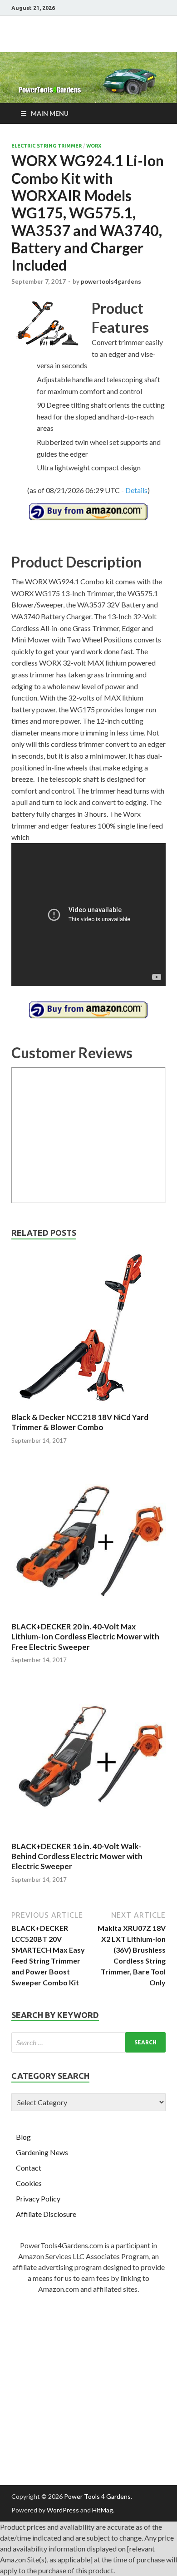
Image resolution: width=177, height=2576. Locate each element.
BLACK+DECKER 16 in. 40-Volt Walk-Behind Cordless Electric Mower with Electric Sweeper (77, 1856)
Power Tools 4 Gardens (97, 2496)
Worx (94, 146)
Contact (29, 2168)
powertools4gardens (111, 281)
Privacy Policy (38, 2198)
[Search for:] (88, 2042)
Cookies (29, 2183)
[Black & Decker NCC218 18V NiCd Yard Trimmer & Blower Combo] (88, 1407)
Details (136, 490)
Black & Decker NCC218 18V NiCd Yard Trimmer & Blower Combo (80, 1422)
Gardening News (42, 2152)
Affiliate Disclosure (46, 2214)
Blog (23, 2137)
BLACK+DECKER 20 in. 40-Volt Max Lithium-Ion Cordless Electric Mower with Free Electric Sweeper (85, 1636)
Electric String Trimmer (47, 146)
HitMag (103, 2510)
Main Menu (50, 113)
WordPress (63, 2510)
